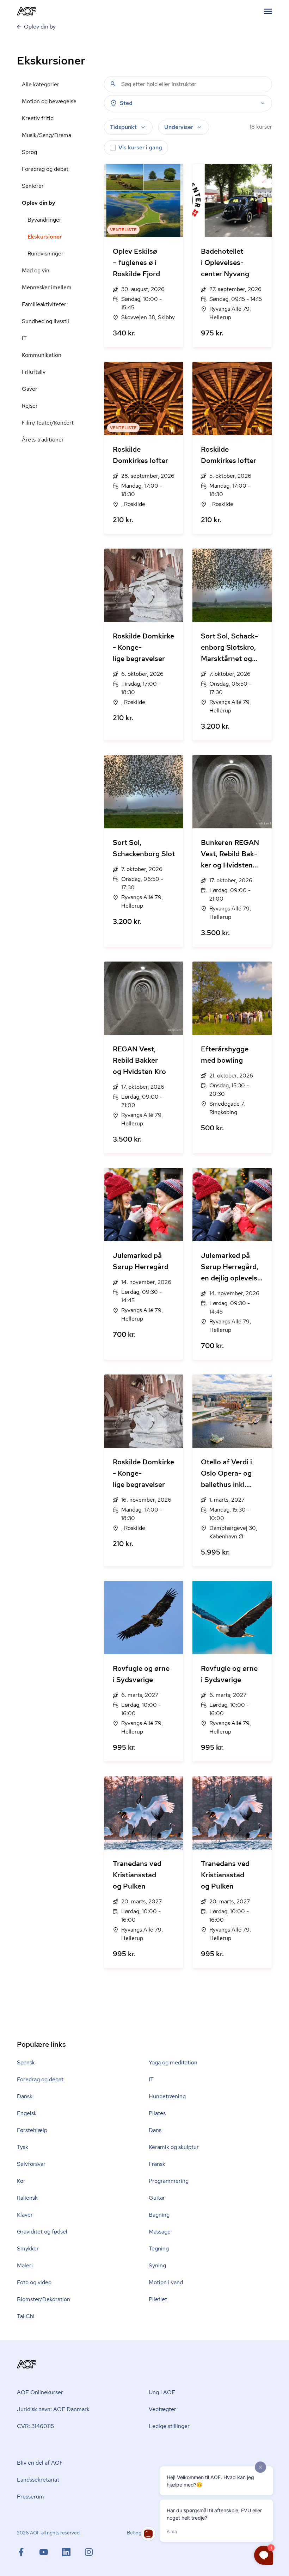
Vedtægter (162, 2409)
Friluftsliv (34, 372)
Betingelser (139, 2533)
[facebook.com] (28, 2552)
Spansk (26, 2062)
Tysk (23, 2147)
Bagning (159, 2215)
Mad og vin (36, 270)
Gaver (30, 389)
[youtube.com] (51, 2552)
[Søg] (113, 84)
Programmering (169, 2181)
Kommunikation (42, 355)
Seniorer (33, 186)
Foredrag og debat (45, 169)
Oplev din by (39, 203)
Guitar (157, 2198)
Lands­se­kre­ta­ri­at (38, 2480)
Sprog (29, 152)
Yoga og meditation (173, 2062)
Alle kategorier (41, 84)
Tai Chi (26, 2316)
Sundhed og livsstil (45, 321)
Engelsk (27, 2113)
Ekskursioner (45, 237)
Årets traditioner (43, 440)
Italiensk (27, 2198)
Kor (21, 2181)
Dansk (25, 2096)
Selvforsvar (31, 2164)
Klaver (25, 2215)
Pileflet (158, 2299)
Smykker (28, 2248)
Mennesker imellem (47, 287)
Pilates (157, 2113)
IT (24, 338)
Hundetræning (167, 2096)
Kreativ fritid (38, 118)
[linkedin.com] (73, 2552)
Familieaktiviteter (44, 304)
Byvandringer (44, 220)
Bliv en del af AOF (40, 2463)
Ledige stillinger (169, 2426)
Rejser (30, 406)
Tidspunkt (123, 127)
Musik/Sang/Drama (47, 135)
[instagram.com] (89, 2552)
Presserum (30, 2497)
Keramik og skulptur (174, 2147)
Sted (126, 103)
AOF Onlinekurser (40, 2392)
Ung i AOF (162, 2392)
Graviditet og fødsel (42, 2232)
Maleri (25, 2265)
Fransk (157, 2164)
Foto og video (34, 2282)
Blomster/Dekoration (44, 2299)
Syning (157, 2265)
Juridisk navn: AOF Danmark (53, 2409)
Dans (155, 2130)
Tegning (159, 2248)
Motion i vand (166, 2282)
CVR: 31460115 (35, 2426)
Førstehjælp (32, 2130)
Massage (160, 2232)
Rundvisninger (45, 254)
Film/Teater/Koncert (48, 423)
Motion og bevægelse (49, 101)
